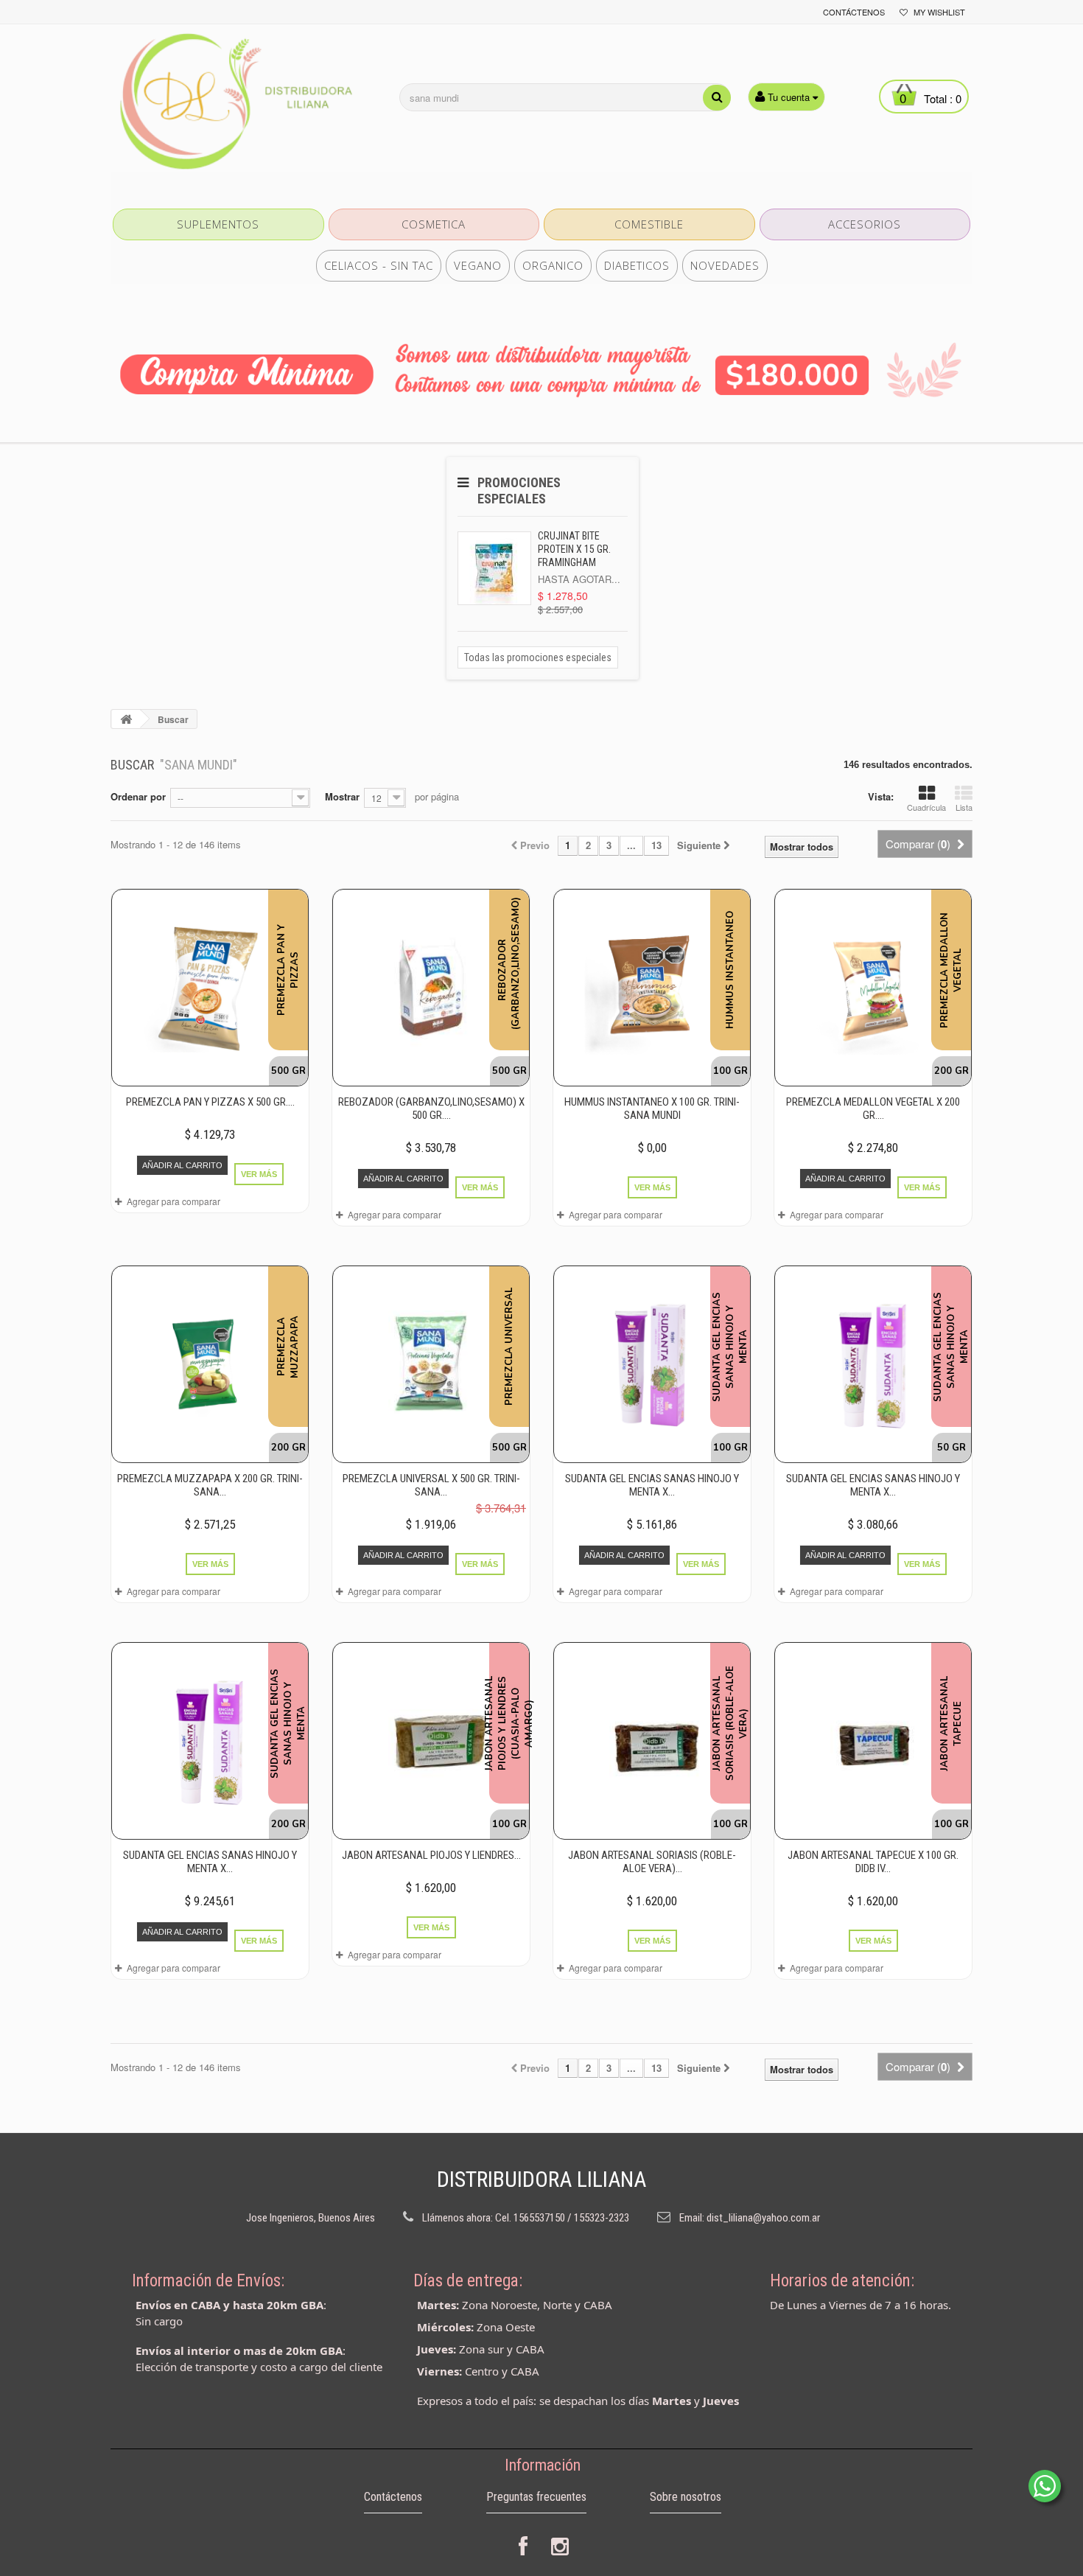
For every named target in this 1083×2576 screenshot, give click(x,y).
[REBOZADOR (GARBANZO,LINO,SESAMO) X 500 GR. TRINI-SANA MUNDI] (431, 988)
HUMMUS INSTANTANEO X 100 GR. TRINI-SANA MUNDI (652, 1109)
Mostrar (342, 796)
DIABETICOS (637, 265)
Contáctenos (854, 12)
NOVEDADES (725, 265)
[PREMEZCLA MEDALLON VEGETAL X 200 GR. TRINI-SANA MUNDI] (873, 988)
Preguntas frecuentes (536, 2497)
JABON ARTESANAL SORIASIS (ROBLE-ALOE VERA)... (652, 1862)
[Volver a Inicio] (126, 719)
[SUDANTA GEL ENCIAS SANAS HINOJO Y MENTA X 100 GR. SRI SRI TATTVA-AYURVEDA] (652, 1364)
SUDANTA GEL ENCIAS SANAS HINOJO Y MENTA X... (652, 1485)
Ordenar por (138, 796)
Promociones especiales (519, 491)
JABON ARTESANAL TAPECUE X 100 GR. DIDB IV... (873, 1862)
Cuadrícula (926, 807)
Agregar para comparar (174, 1201)
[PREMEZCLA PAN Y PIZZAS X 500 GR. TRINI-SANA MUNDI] (210, 988)
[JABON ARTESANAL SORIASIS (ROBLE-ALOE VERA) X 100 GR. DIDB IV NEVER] (652, 1741)
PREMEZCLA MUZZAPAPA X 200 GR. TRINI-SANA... (210, 1485)
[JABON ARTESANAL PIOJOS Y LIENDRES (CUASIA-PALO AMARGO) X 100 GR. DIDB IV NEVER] (431, 1741)
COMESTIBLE (649, 224)
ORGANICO (553, 265)
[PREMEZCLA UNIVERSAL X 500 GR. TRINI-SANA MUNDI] (431, 1364)
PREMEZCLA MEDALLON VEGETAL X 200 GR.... (873, 1109)
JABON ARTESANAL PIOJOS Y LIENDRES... (431, 1855)
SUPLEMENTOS (218, 224)
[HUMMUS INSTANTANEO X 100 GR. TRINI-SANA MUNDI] (652, 988)
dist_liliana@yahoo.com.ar (763, 2218)
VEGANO (478, 265)
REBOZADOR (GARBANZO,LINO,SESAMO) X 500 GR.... (431, 1109)
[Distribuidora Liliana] (247, 102)
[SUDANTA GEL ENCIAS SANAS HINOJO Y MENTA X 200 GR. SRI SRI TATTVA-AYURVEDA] (210, 1741)
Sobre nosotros (686, 2497)
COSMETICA (434, 224)
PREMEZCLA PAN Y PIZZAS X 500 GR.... (210, 1102)
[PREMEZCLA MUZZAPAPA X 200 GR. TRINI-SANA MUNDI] (210, 1364)
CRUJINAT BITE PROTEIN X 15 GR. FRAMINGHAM (574, 549)
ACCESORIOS (865, 224)
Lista (964, 807)
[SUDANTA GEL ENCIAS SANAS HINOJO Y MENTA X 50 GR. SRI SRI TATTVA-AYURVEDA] (873, 1364)
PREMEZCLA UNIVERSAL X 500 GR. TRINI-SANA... (431, 1485)
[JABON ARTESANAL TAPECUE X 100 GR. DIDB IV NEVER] (873, 1741)
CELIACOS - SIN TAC (379, 265)
